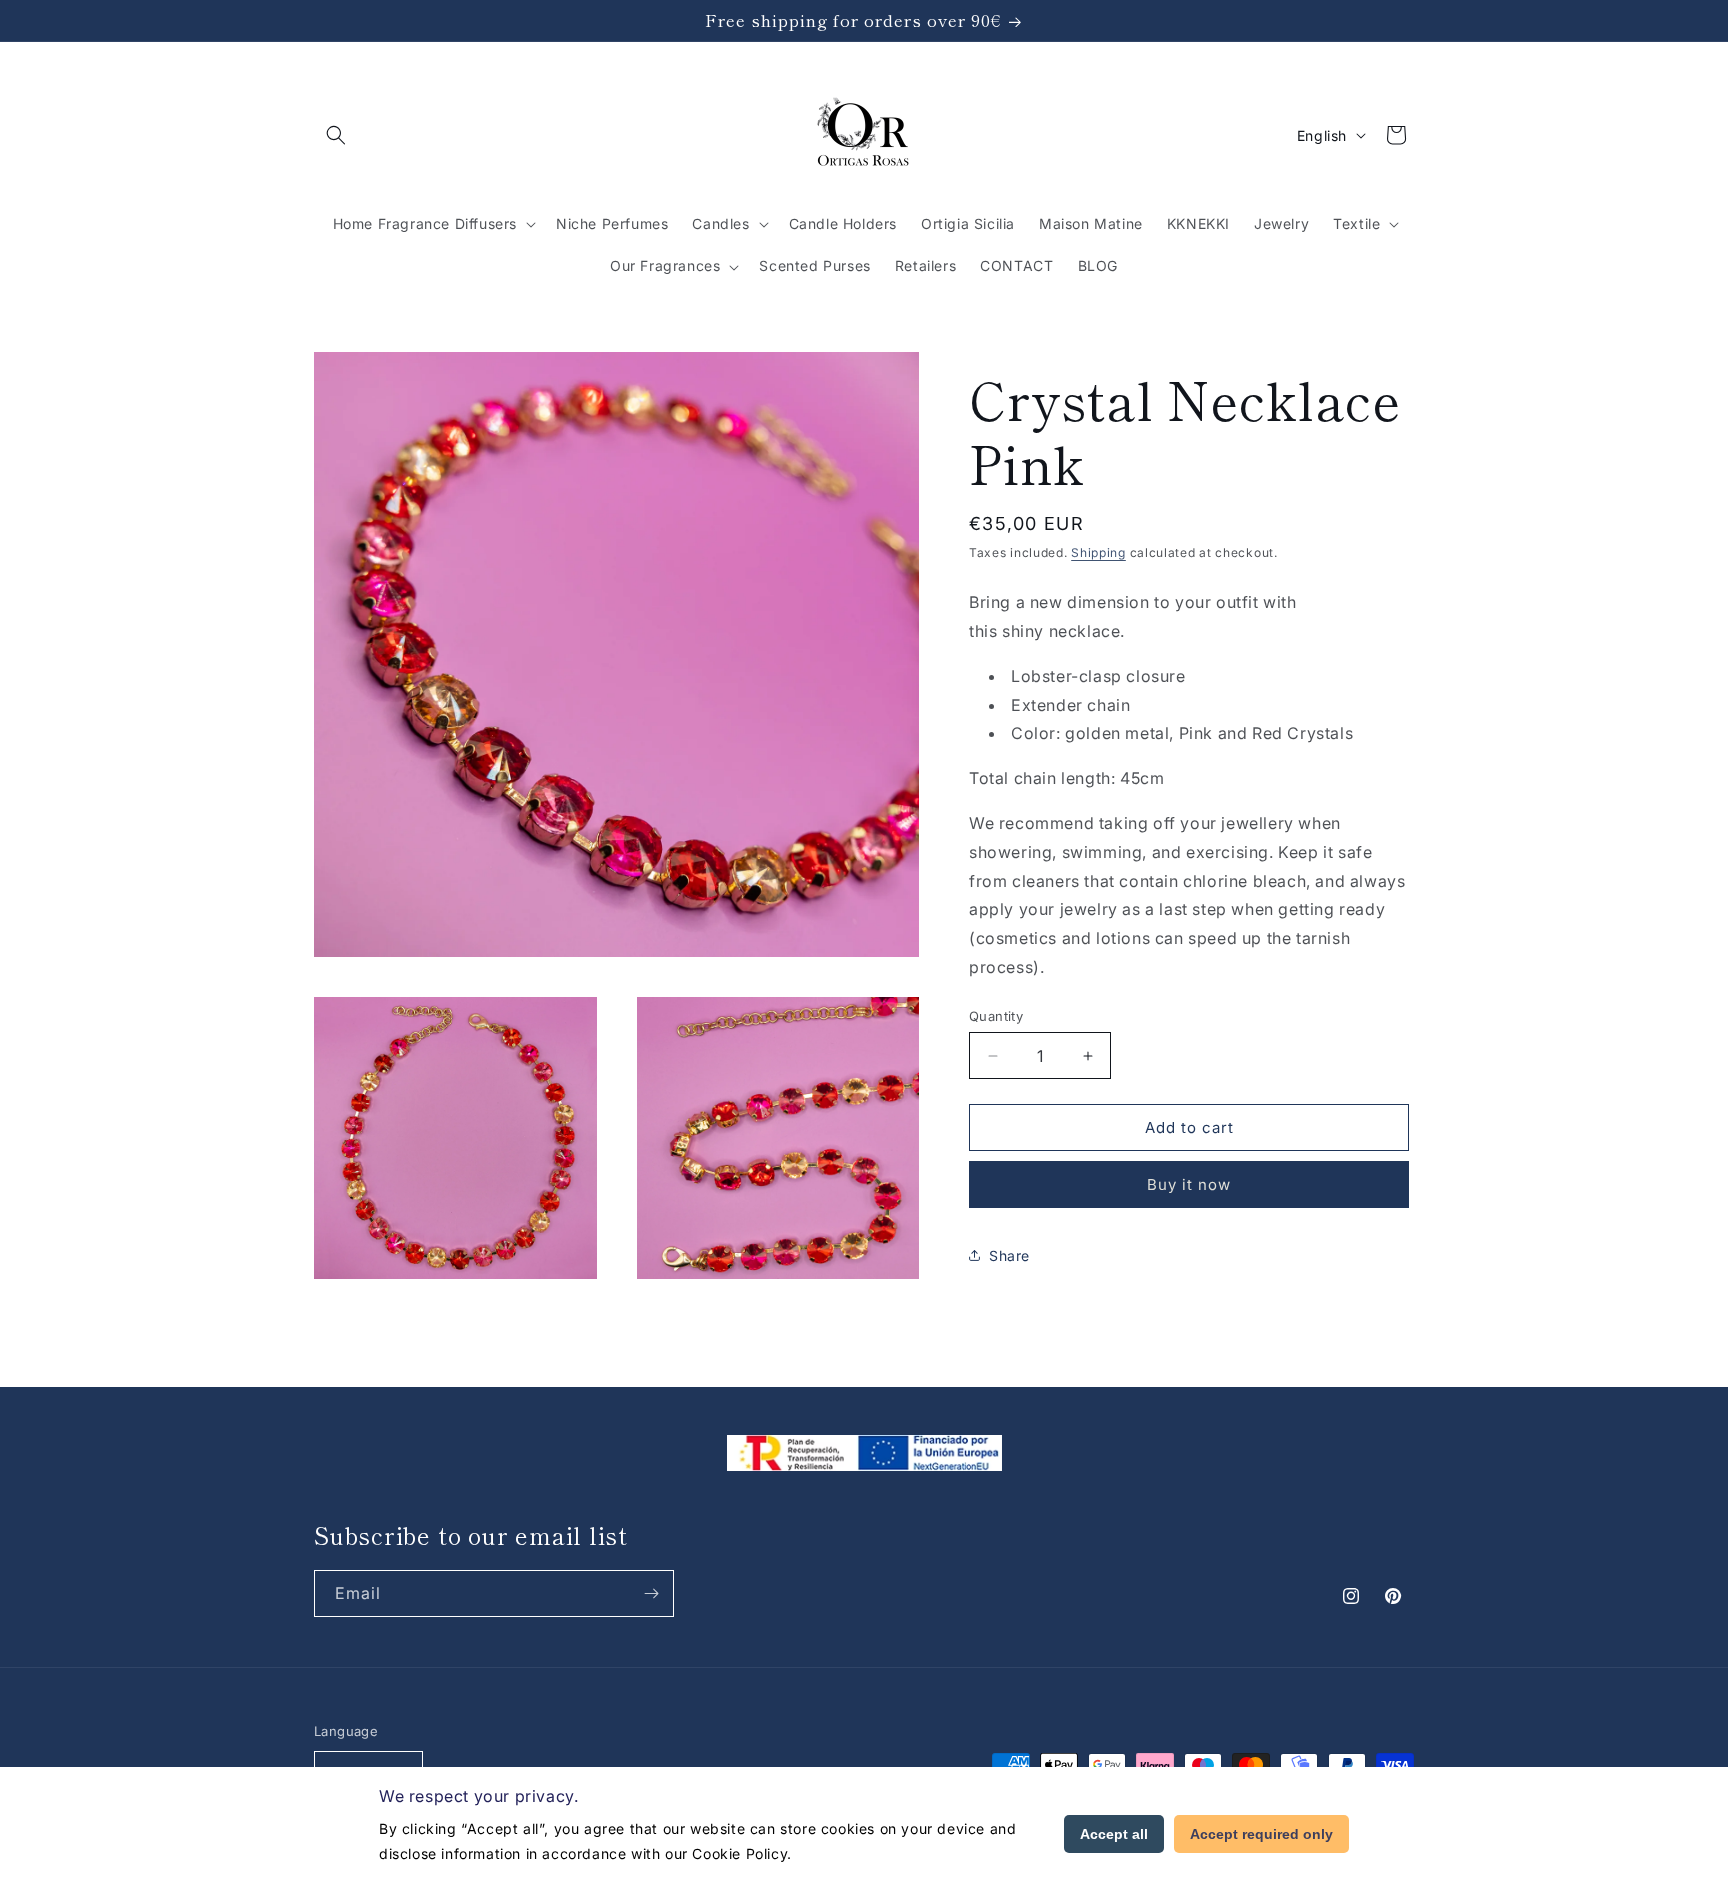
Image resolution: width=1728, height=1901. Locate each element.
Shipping (1098, 552)
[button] (336, 135)
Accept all (1114, 1834)
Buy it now (1189, 1184)
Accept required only (1261, 1834)
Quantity (996, 1016)
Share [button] (1009, 1255)
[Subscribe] (651, 1593)
